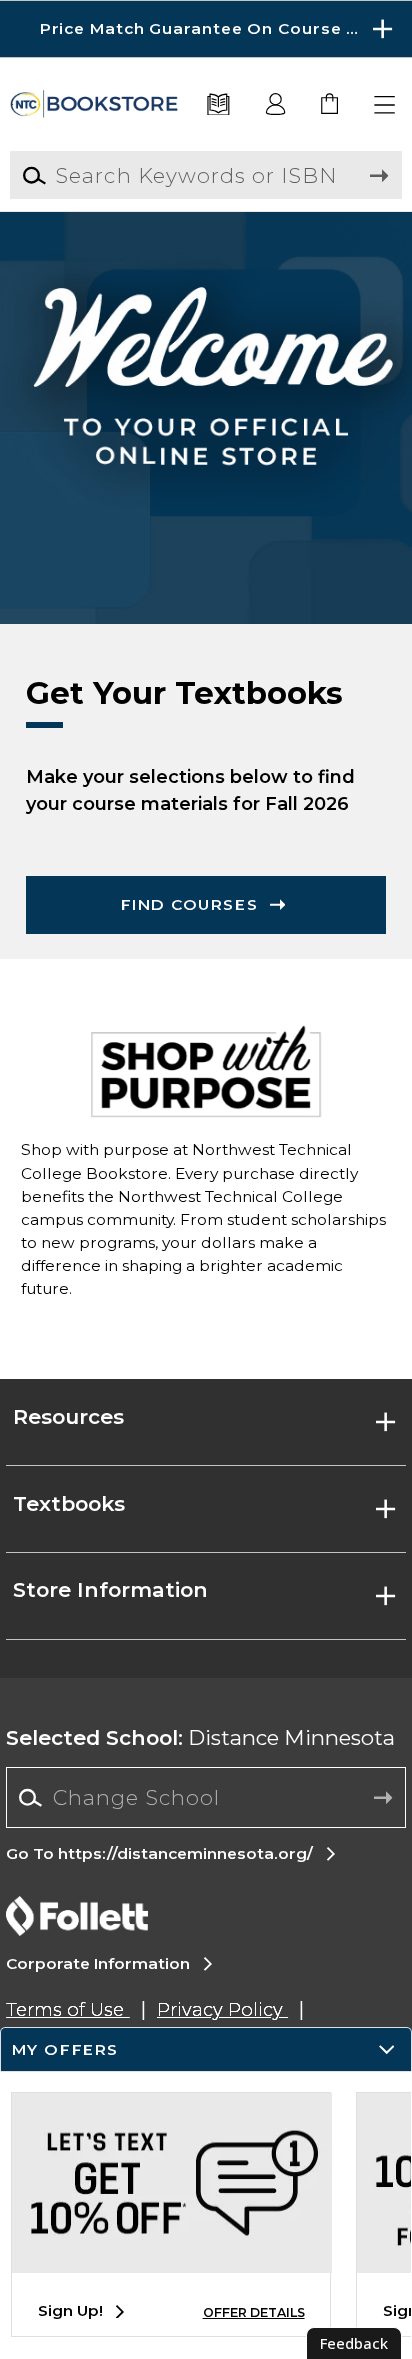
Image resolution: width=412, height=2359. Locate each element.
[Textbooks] (219, 105)
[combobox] (205, 1798)
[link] (330, 105)
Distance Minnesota (200, 1737)
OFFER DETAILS (254, 2312)
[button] (206, 29)
